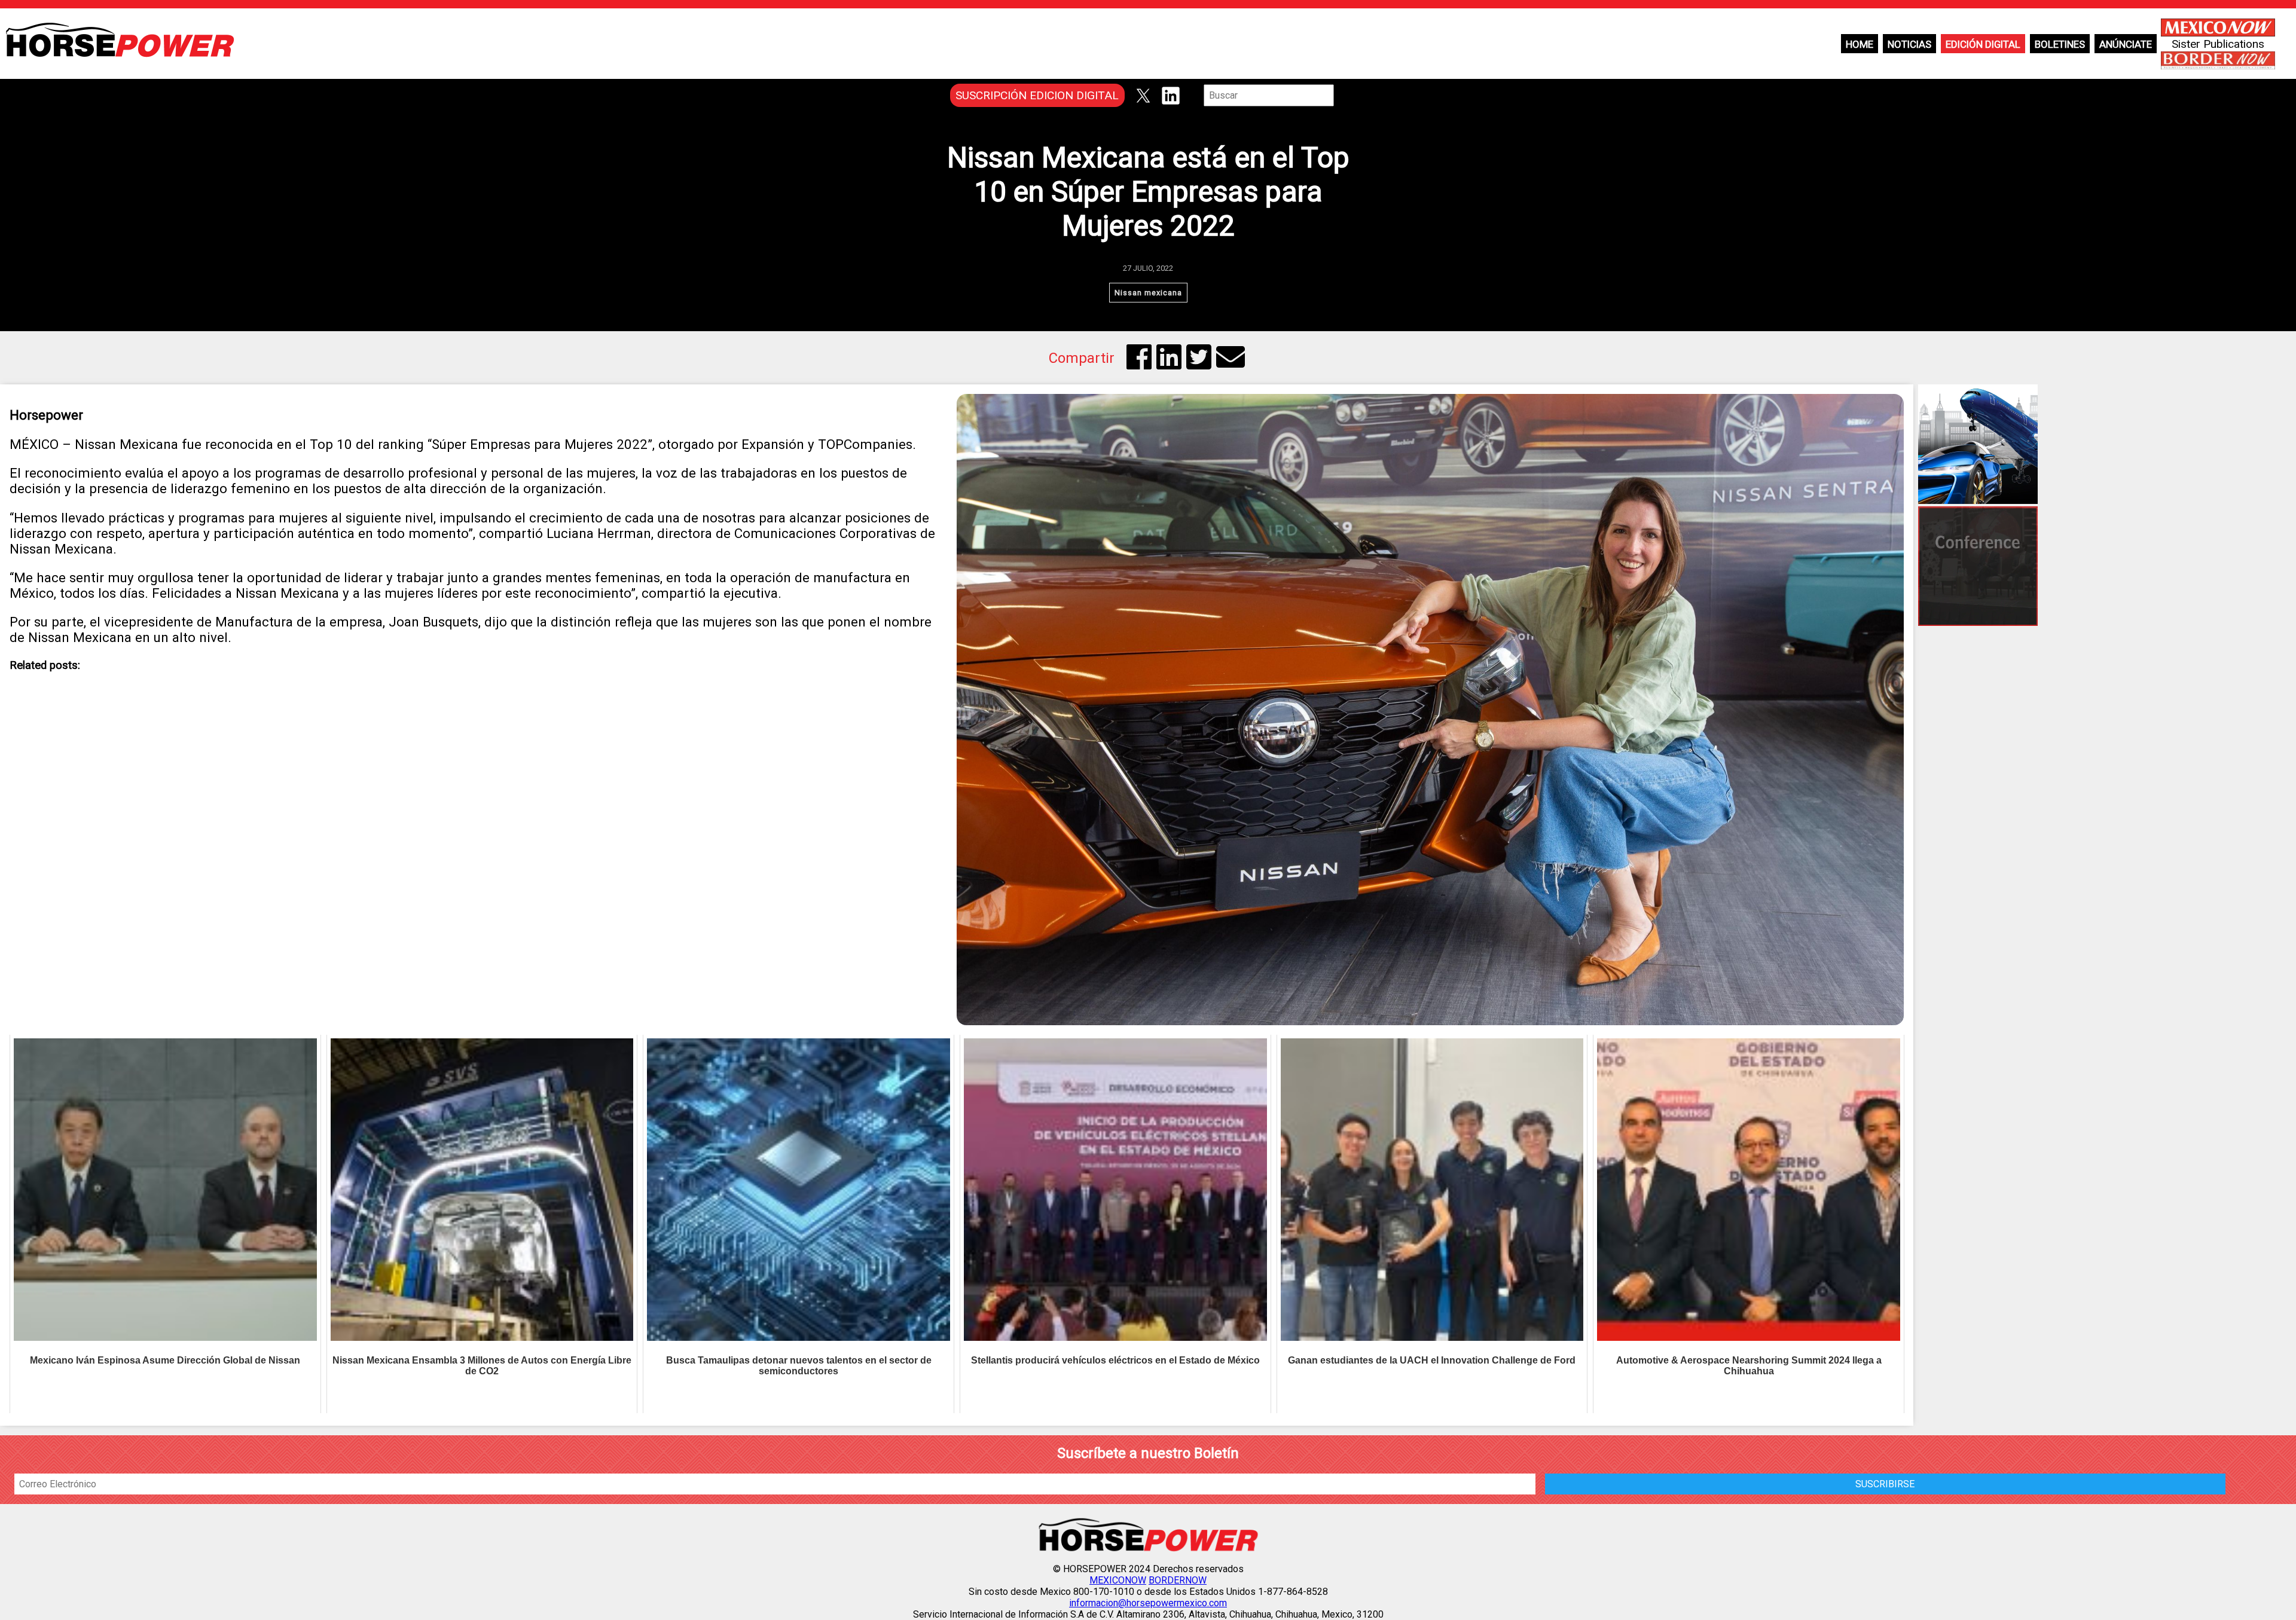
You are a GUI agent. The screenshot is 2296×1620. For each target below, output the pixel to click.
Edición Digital (1983, 44)
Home (1860, 44)
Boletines (2060, 44)
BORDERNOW (1178, 1580)
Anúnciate (2126, 44)
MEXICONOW (1118, 1580)
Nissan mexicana (1148, 293)
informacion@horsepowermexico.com (1148, 1603)
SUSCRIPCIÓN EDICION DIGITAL (1037, 95)
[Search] (1342, 95)
